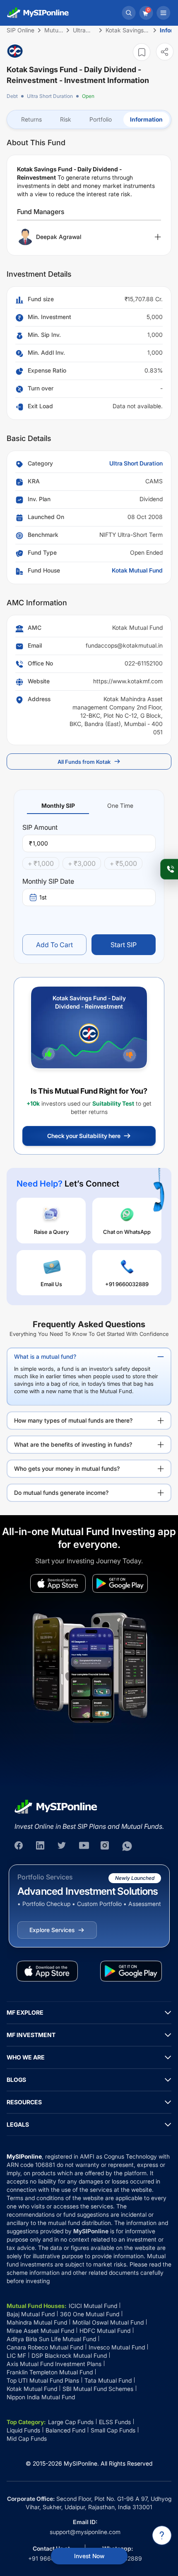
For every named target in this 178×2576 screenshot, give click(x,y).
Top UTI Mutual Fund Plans (43, 2380)
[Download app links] (58, 1583)
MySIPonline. (81, 2463)
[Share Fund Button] (165, 52)
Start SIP (124, 945)
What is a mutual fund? (45, 1356)
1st (43, 897)
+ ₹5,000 (123, 863)
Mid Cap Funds (27, 2438)
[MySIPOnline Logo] (38, 13)
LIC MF (16, 2355)
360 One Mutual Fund (90, 2314)
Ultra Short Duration (50, 96)
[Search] (129, 13)
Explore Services (52, 1930)
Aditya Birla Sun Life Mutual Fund (51, 2339)
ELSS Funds (115, 2422)
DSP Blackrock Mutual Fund (69, 2355)
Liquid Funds (23, 2430)
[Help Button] (162, 2535)
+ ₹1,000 (41, 863)
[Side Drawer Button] (164, 13)
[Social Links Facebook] (19, 1846)
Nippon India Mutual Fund (41, 2397)
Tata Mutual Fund (108, 2380)
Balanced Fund (65, 2430)
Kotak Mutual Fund (137, 570)
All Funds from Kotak (84, 762)
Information (146, 119)
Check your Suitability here (84, 1136)
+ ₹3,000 (82, 863)
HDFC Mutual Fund (105, 2331)
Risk (66, 119)
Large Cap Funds (71, 2422)
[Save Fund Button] (142, 52)
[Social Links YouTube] (84, 1846)
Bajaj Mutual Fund (31, 2314)
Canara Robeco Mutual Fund (45, 2347)
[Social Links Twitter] (63, 1846)
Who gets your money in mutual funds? (67, 1468)
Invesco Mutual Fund (117, 2347)
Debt (12, 96)
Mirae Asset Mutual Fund (40, 2331)
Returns (31, 119)
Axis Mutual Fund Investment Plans (54, 2364)
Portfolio (101, 119)
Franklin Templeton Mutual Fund (50, 2372)
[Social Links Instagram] (106, 1846)
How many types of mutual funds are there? (73, 1420)
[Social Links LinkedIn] (41, 1846)
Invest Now (89, 2556)
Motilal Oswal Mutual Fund (108, 2322)
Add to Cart (54, 945)
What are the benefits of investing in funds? (73, 1444)
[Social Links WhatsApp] (127, 1846)
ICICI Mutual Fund (93, 2306)
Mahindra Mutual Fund (37, 2322)
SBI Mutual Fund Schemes (98, 2389)
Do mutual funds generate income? (61, 1493)
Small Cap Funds (113, 2430)
